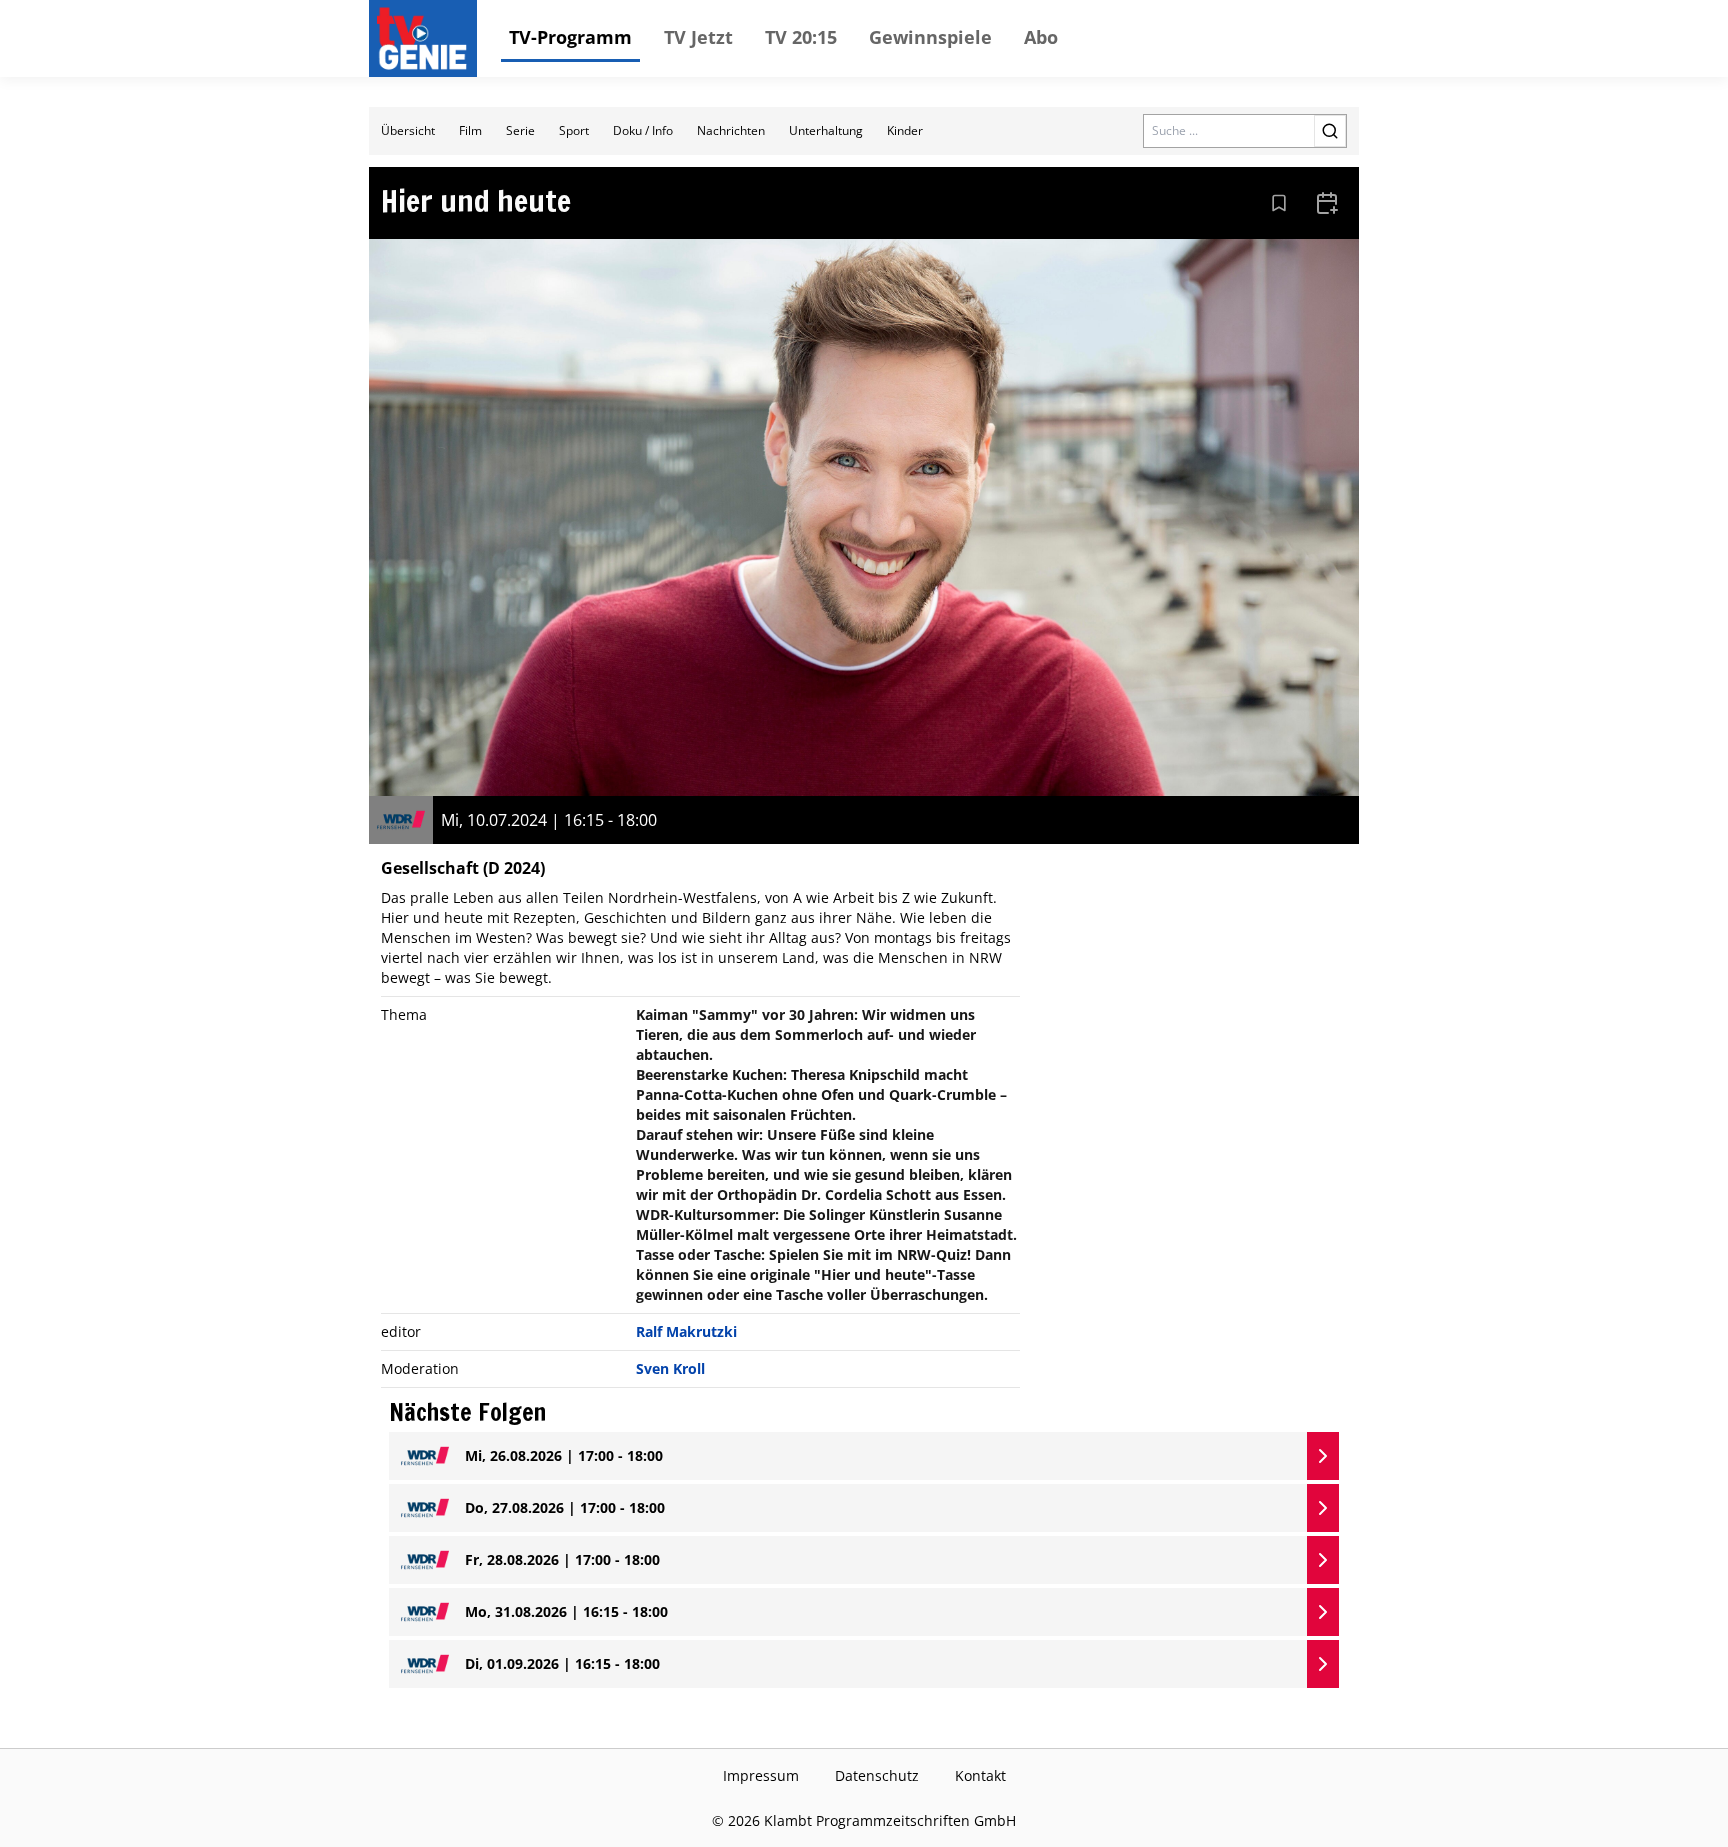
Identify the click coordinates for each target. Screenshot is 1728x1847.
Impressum (761, 1775)
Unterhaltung (826, 130)
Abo (1041, 37)
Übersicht (408, 130)
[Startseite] (427, 38)
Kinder (905, 130)
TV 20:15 (801, 37)
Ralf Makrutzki (686, 1331)
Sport (574, 130)
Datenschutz (877, 1775)
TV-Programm (570, 37)
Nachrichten (731, 130)
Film (470, 130)
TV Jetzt (698, 37)
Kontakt (980, 1775)
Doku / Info (643, 130)
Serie (520, 130)
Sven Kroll (670, 1368)
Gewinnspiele (930, 37)
